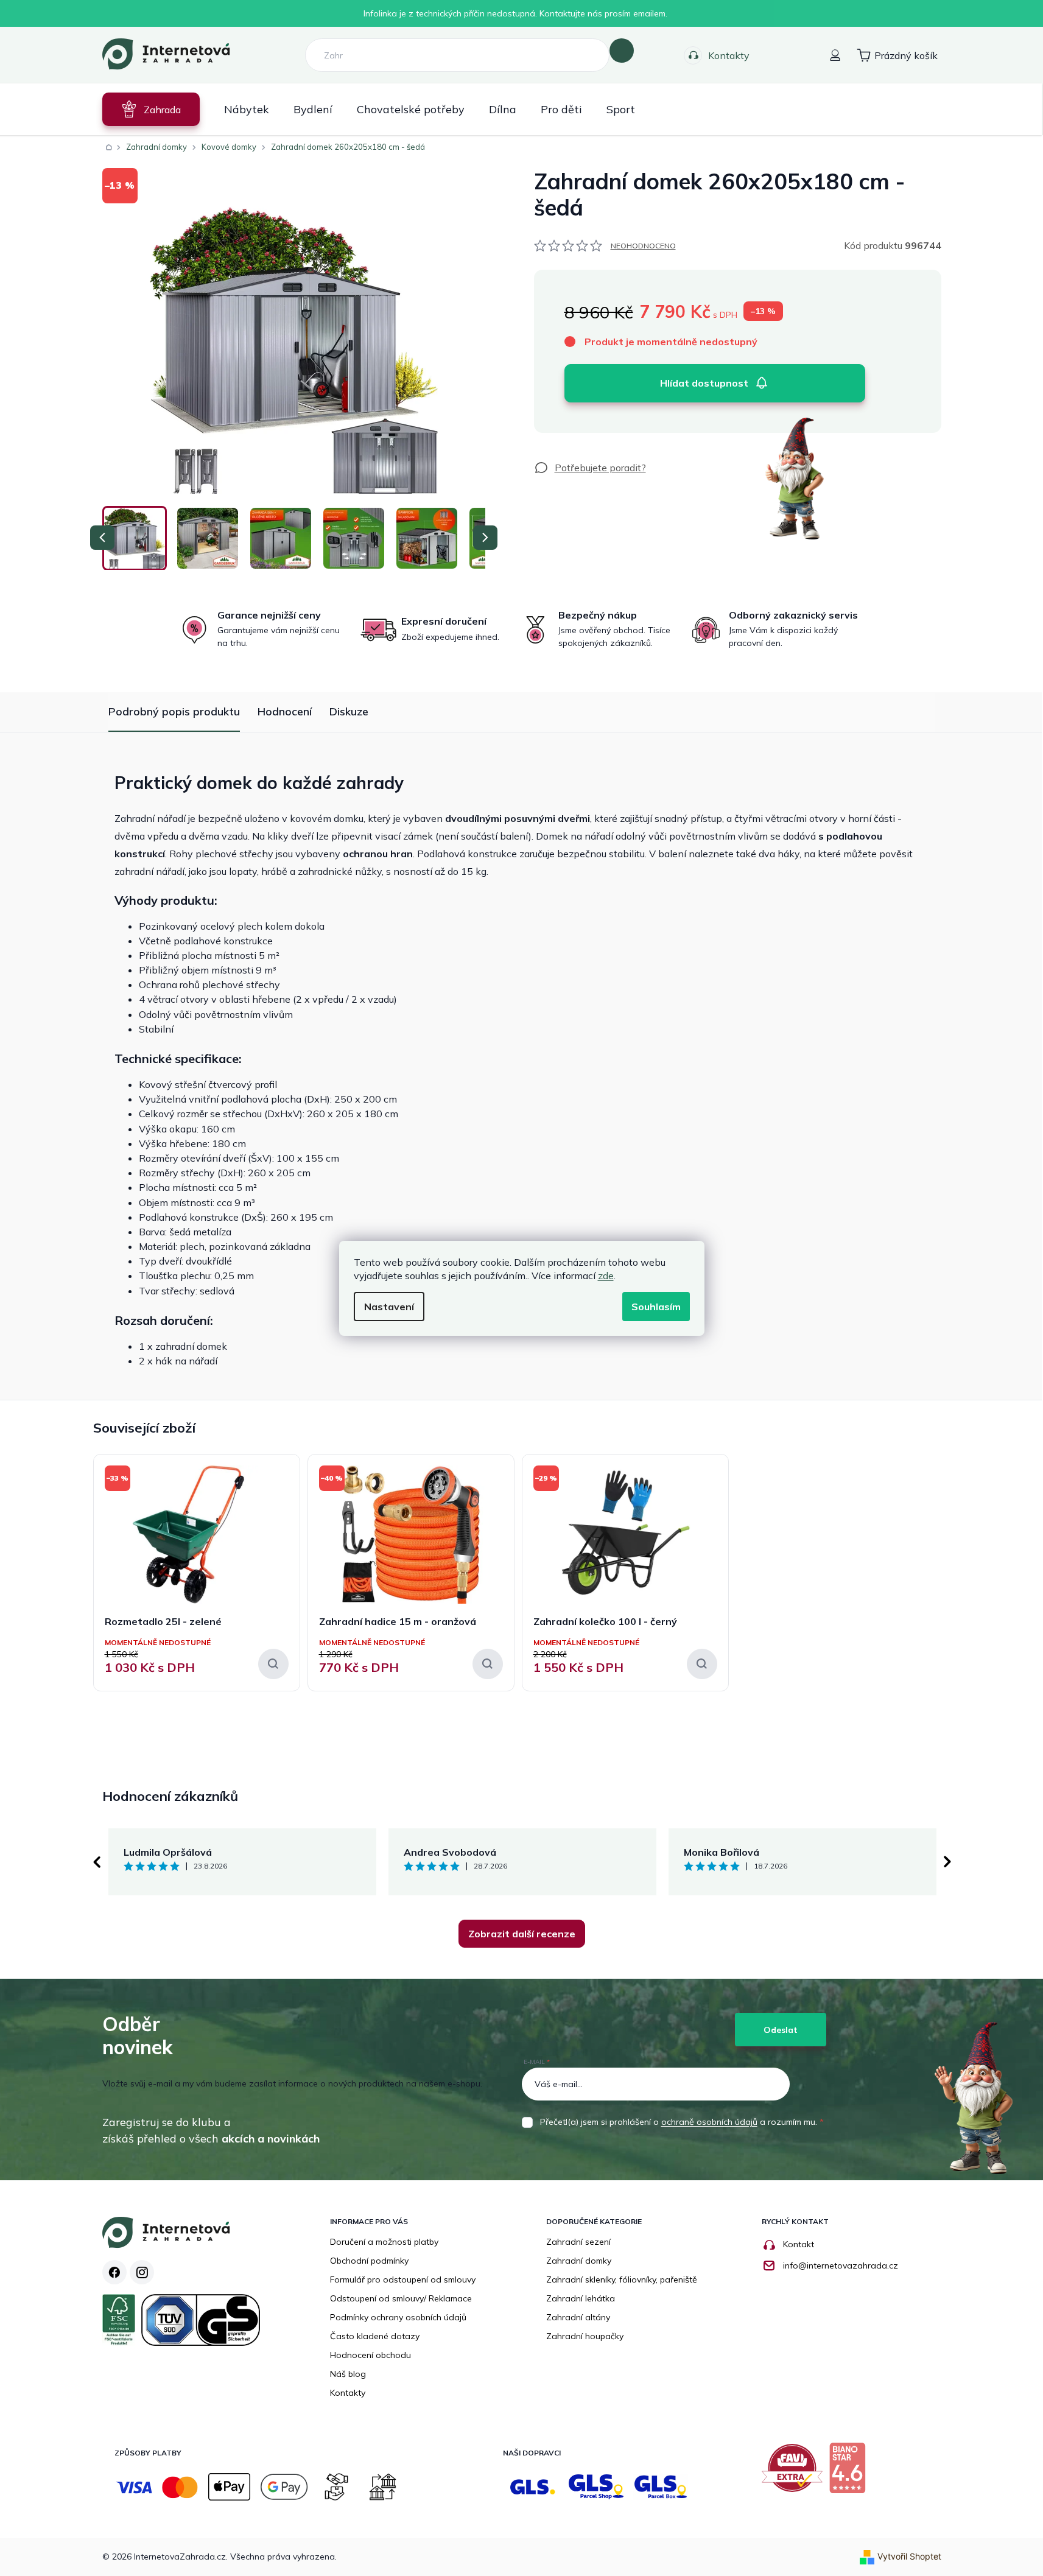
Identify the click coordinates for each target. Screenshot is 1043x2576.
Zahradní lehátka (581, 2298)
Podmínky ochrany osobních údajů (398, 2317)
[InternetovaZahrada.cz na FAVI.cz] (795, 2472)
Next (947, 1862)
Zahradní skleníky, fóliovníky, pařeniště (622, 2279)
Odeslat (781, 2030)
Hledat (622, 51)
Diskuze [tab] (349, 711)
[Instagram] (142, 2272)
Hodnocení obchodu (370, 2355)
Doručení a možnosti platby (384, 2242)
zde (606, 1276)
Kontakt (799, 2244)
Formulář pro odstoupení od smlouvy (403, 2279)
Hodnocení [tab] (285, 711)
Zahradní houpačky (585, 2336)
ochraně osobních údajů (709, 2122)
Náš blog (348, 2374)
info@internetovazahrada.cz (841, 2265)
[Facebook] (114, 2272)
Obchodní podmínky (369, 2261)
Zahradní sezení (578, 2242)
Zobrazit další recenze (522, 1934)
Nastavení (389, 1307)
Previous (96, 1862)
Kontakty (729, 55)
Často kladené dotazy (375, 2336)
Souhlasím (656, 1307)
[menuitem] (151, 109)
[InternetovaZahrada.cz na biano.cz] (850, 2472)
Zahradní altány (578, 2317)
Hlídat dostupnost (704, 383)
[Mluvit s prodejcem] (590, 468)
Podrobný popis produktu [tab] (174, 711)
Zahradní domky (579, 2261)
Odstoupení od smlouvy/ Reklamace (401, 2298)
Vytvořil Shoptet (909, 2556)
